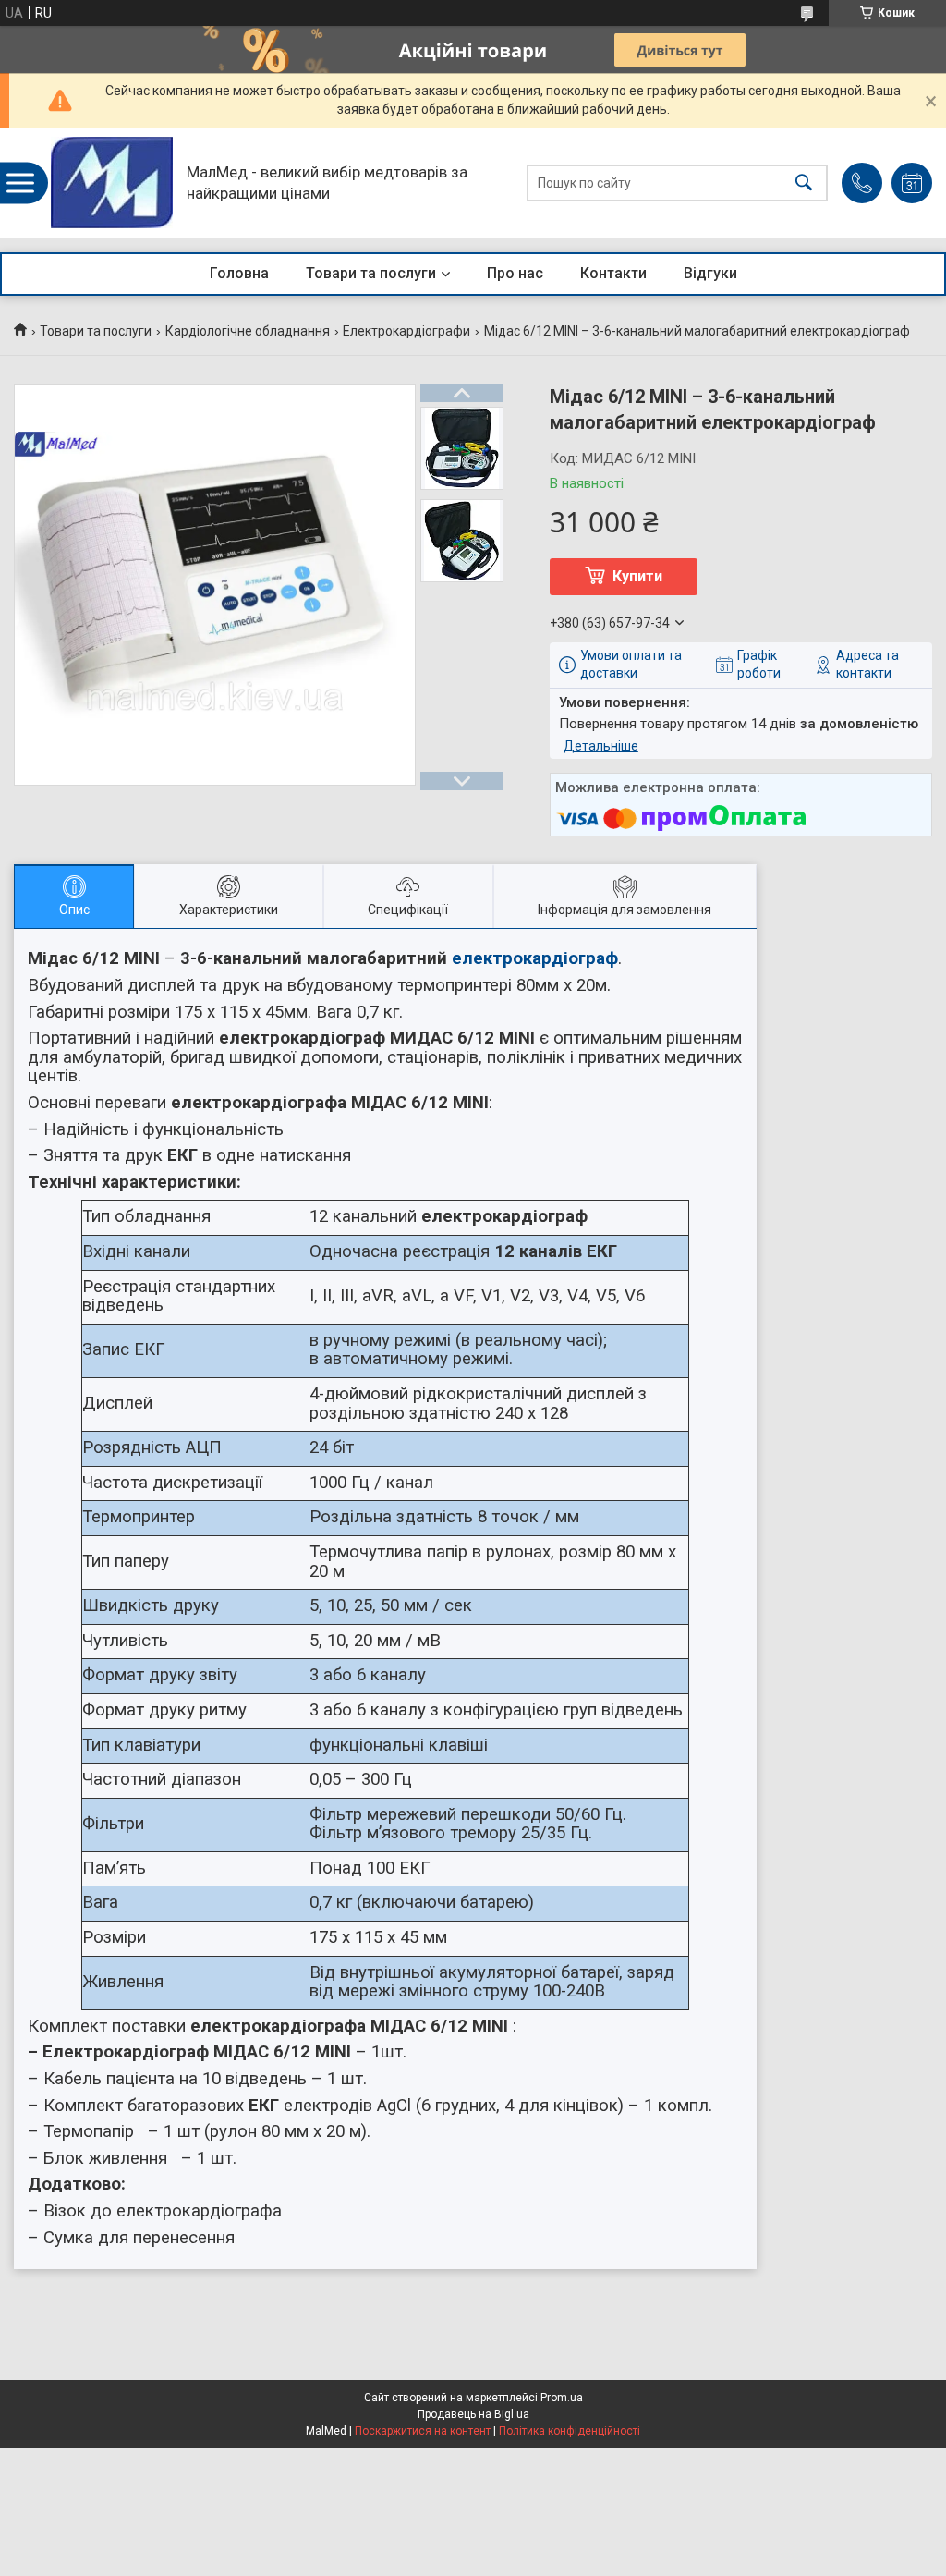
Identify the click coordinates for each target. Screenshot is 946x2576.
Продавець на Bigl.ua (473, 2414)
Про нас (515, 273)
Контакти (613, 273)
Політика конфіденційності (570, 2431)
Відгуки (710, 273)
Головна (239, 273)
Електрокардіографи (406, 331)
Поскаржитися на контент (423, 2431)
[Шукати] (804, 183)
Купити (637, 576)
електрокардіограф (535, 958)
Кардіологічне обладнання (248, 331)
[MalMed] (112, 183)
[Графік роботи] (912, 183)
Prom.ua (562, 2398)
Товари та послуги (371, 273)
